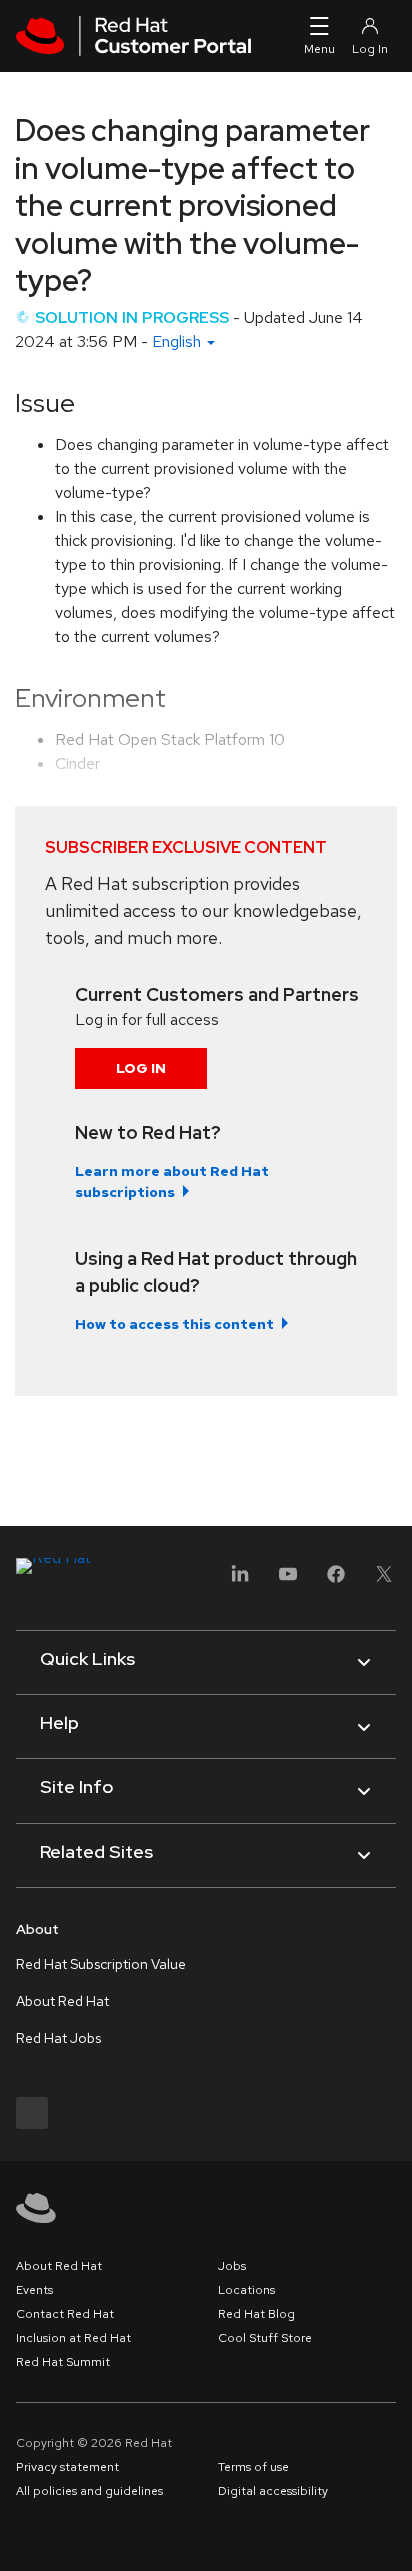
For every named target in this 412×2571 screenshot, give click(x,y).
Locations (246, 2290)
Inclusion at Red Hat (73, 2338)
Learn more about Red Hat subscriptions (172, 1181)
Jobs (232, 2266)
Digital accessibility (273, 2491)
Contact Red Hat (65, 2314)
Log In (141, 1068)
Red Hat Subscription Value (101, 1964)
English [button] (178, 341)
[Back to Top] (390, 2534)
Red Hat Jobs (58, 2038)
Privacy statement (67, 2467)
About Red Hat (62, 2001)
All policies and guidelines (89, 2491)
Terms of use (253, 2467)
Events (34, 2290)
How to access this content (174, 1324)
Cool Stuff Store (265, 2338)
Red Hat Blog (256, 2314)
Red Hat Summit (63, 2362)
